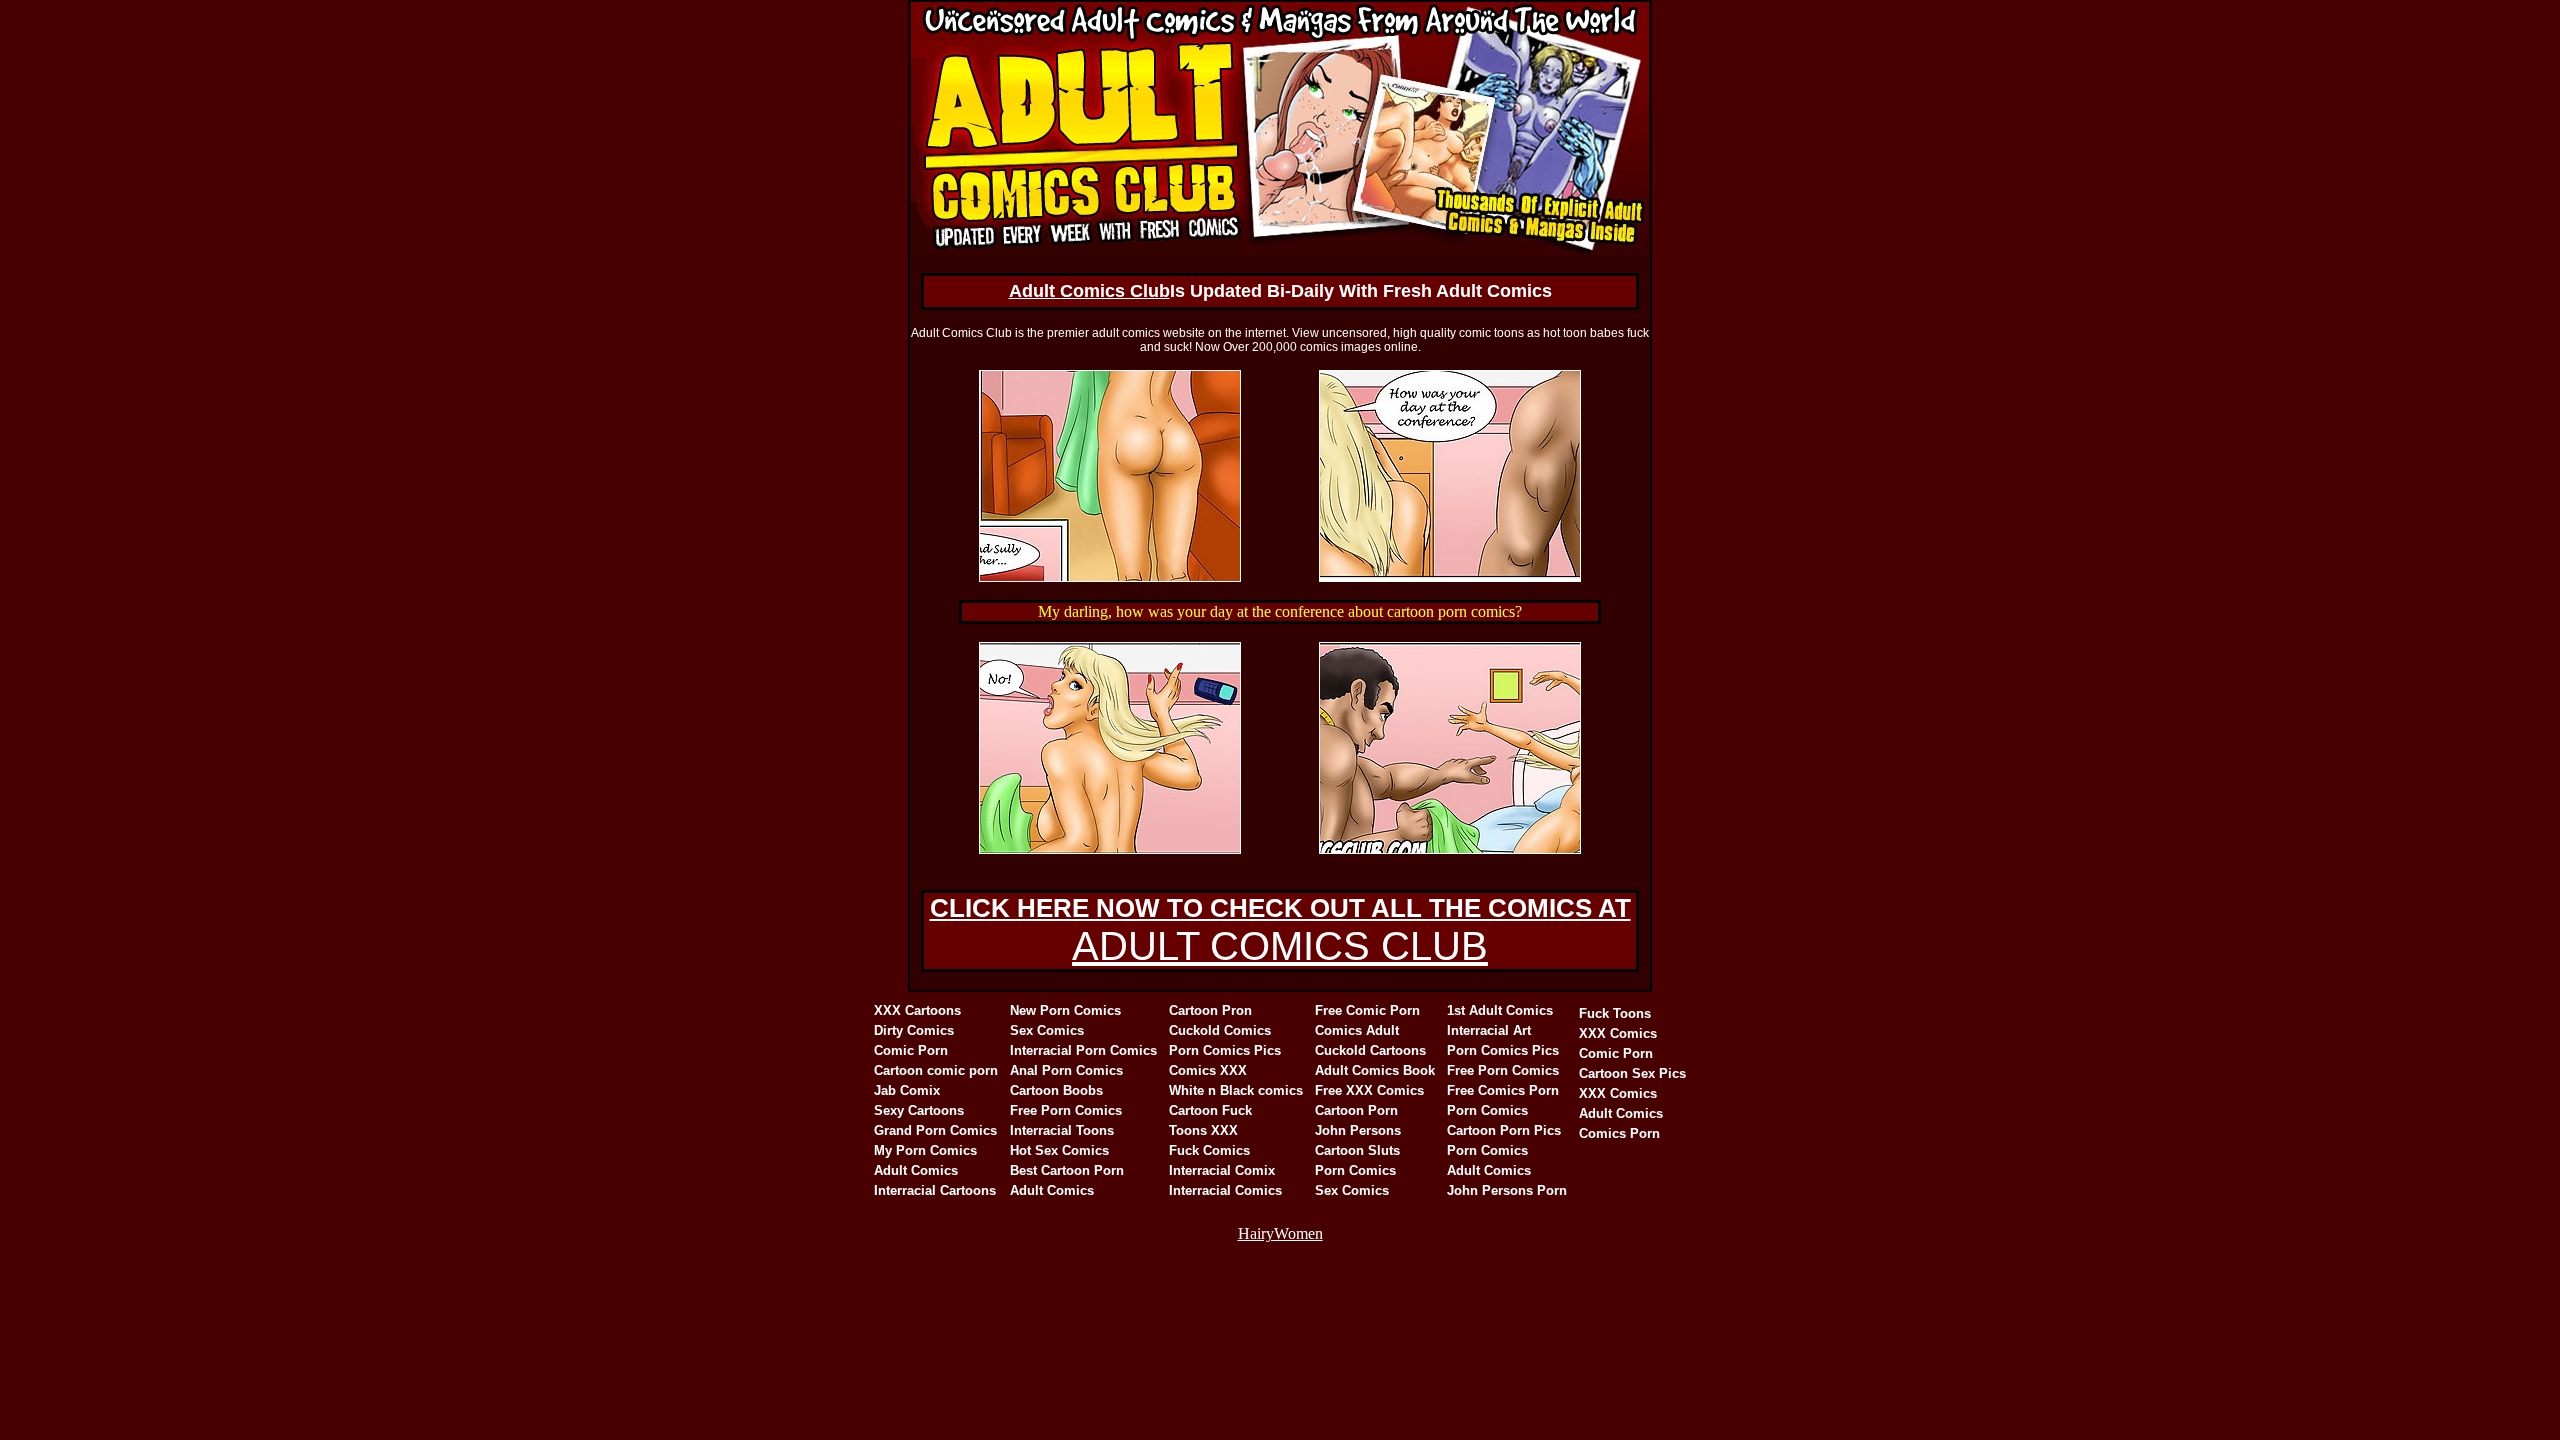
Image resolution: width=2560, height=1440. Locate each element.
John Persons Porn (1507, 1190)
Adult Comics (916, 1170)
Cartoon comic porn (936, 1070)
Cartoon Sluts (1357, 1150)
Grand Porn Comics (935, 1130)
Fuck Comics (1209, 1150)
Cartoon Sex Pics (1632, 1073)
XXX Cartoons (917, 1010)
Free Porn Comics (1066, 1110)
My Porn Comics (925, 1150)
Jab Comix (907, 1090)
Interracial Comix (1222, 1170)
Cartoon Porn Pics (1504, 1130)
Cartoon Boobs (1056, 1090)
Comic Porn (911, 1050)
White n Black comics (1236, 1090)
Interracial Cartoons (935, 1190)
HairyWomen (1280, 1233)
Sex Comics (1047, 1030)
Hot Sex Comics (1059, 1150)
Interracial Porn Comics (1083, 1050)
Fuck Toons (1615, 1013)
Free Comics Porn (1503, 1090)
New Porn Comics (1065, 1010)
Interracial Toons (1062, 1130)
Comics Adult (1357, 1030)
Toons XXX (1203, 1130)
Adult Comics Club (1089, 291)
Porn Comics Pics (1225, 1050)
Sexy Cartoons (919, 1110)
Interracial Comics (1225, 1190)
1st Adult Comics (1500, 1010)
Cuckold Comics (1220, 1030)
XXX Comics (1618, 1033)
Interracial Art (1489, 1030)
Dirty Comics (914, 1030)
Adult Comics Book (1375, 1070)
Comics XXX (1208, 1070)
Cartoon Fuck (1210, 1110)
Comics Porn (1619, 1133)
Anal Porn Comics (1066, 1070)
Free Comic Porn (1367, 1010)
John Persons (1358, 1130)
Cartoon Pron (1210, 1010)
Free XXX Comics (1369, 1090)
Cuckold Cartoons (1370, 1050)
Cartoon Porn (1356, 1110)
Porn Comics (1355, 1170)
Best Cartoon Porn (1067, 1170)
